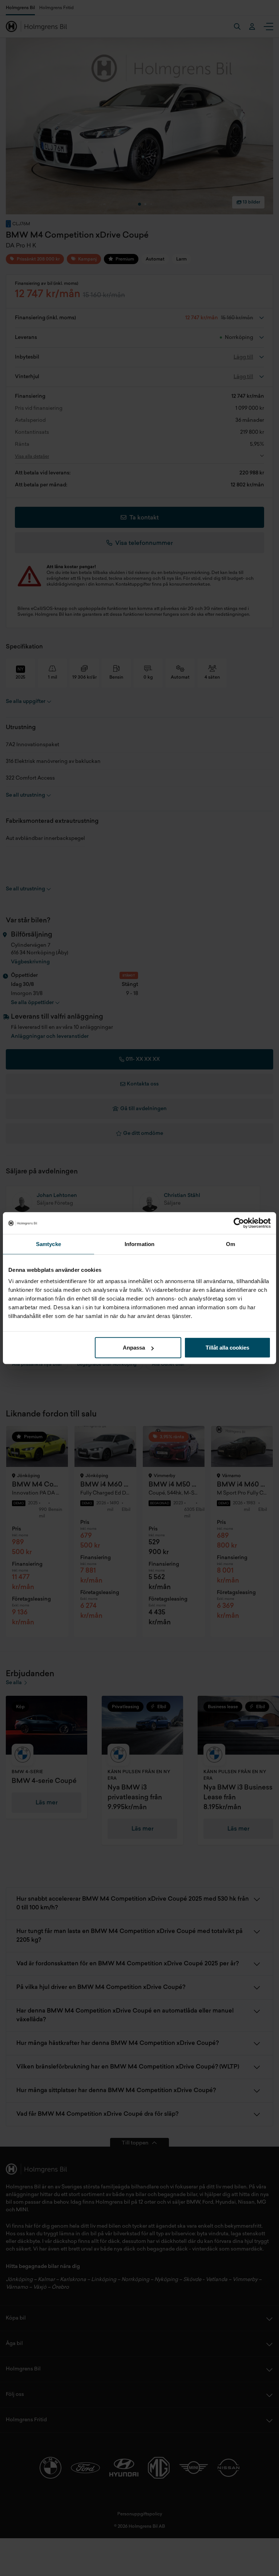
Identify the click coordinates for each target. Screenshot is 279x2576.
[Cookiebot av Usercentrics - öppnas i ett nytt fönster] (239, 1223)
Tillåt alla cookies (227, 1348)
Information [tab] (139, 1244)
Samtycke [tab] (48, 1244)
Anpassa (134, 1348)
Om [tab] (231, 1244)
